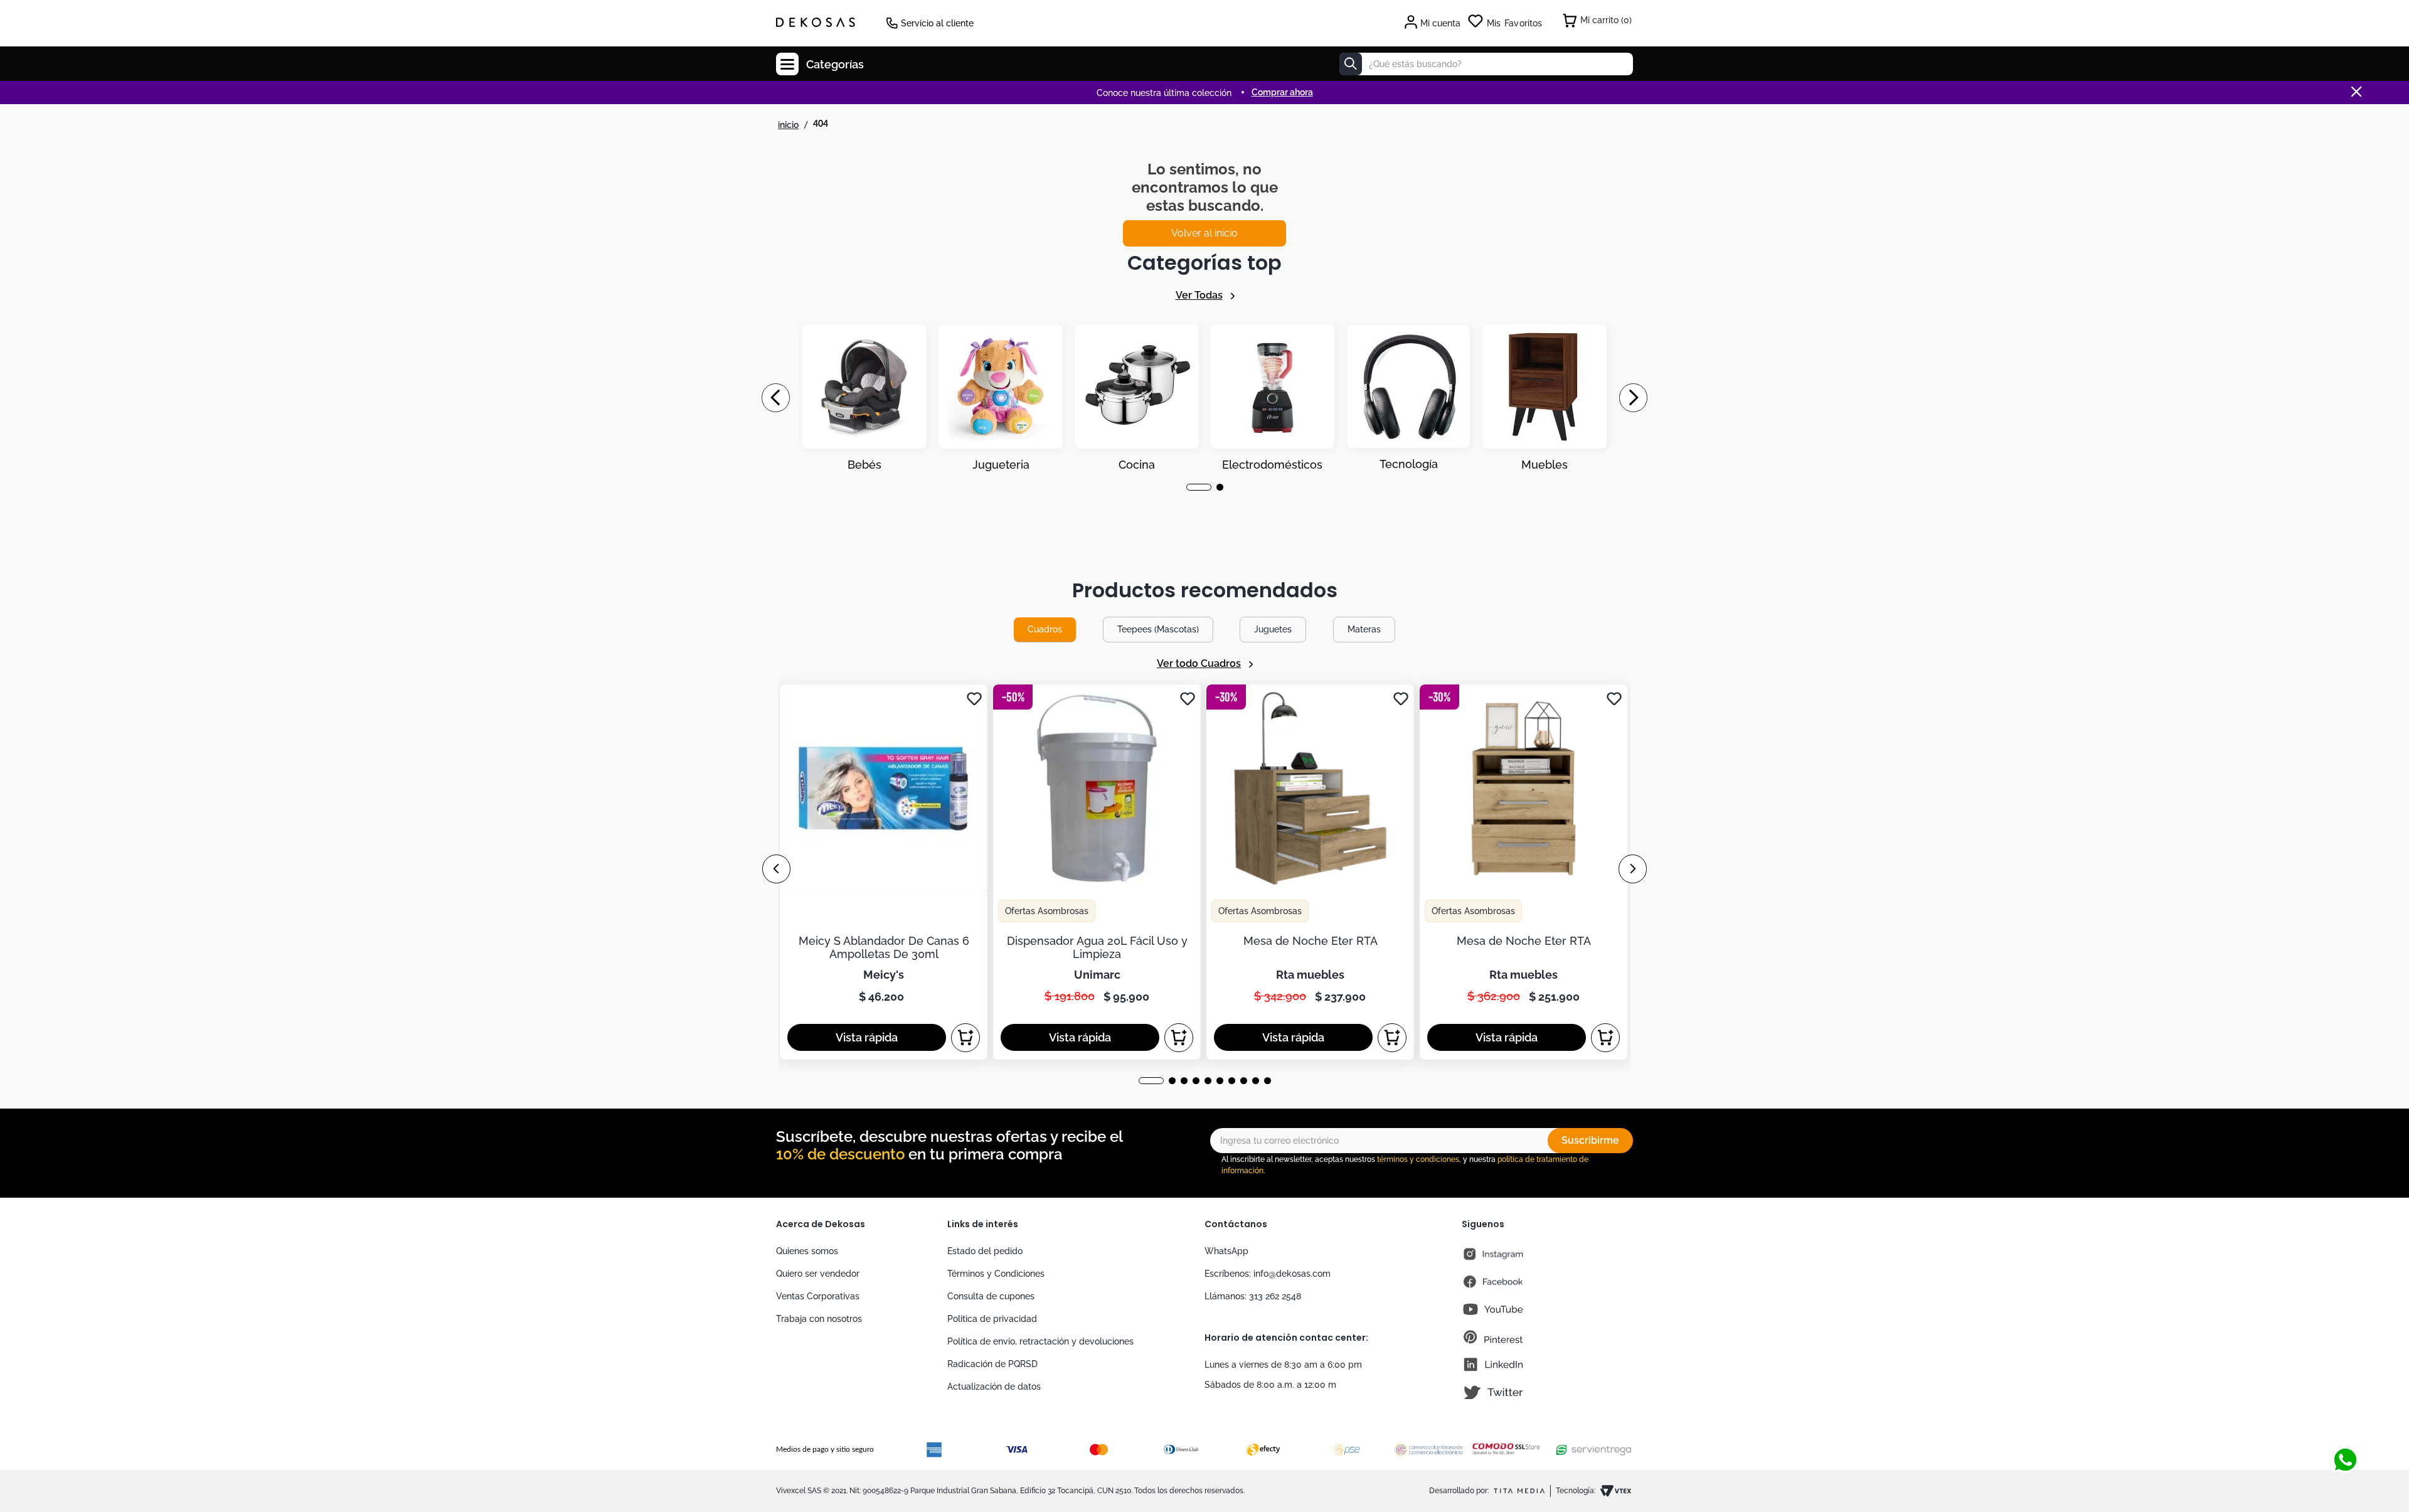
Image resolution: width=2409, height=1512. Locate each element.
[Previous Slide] (776, 398)
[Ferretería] (1408, 398)
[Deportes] (1272, 398)
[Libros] (1545, 398)
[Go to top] (2345, 1419)
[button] (1190, 487)
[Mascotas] (1001, 398)
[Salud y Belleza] (1137, 398)
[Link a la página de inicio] (788, 125)
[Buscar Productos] (1351, 64)
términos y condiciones (1418, 1159)
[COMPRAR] (965, 1038)
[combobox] (1486, 64)
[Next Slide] (1633, 398)
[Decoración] (864, 398)
